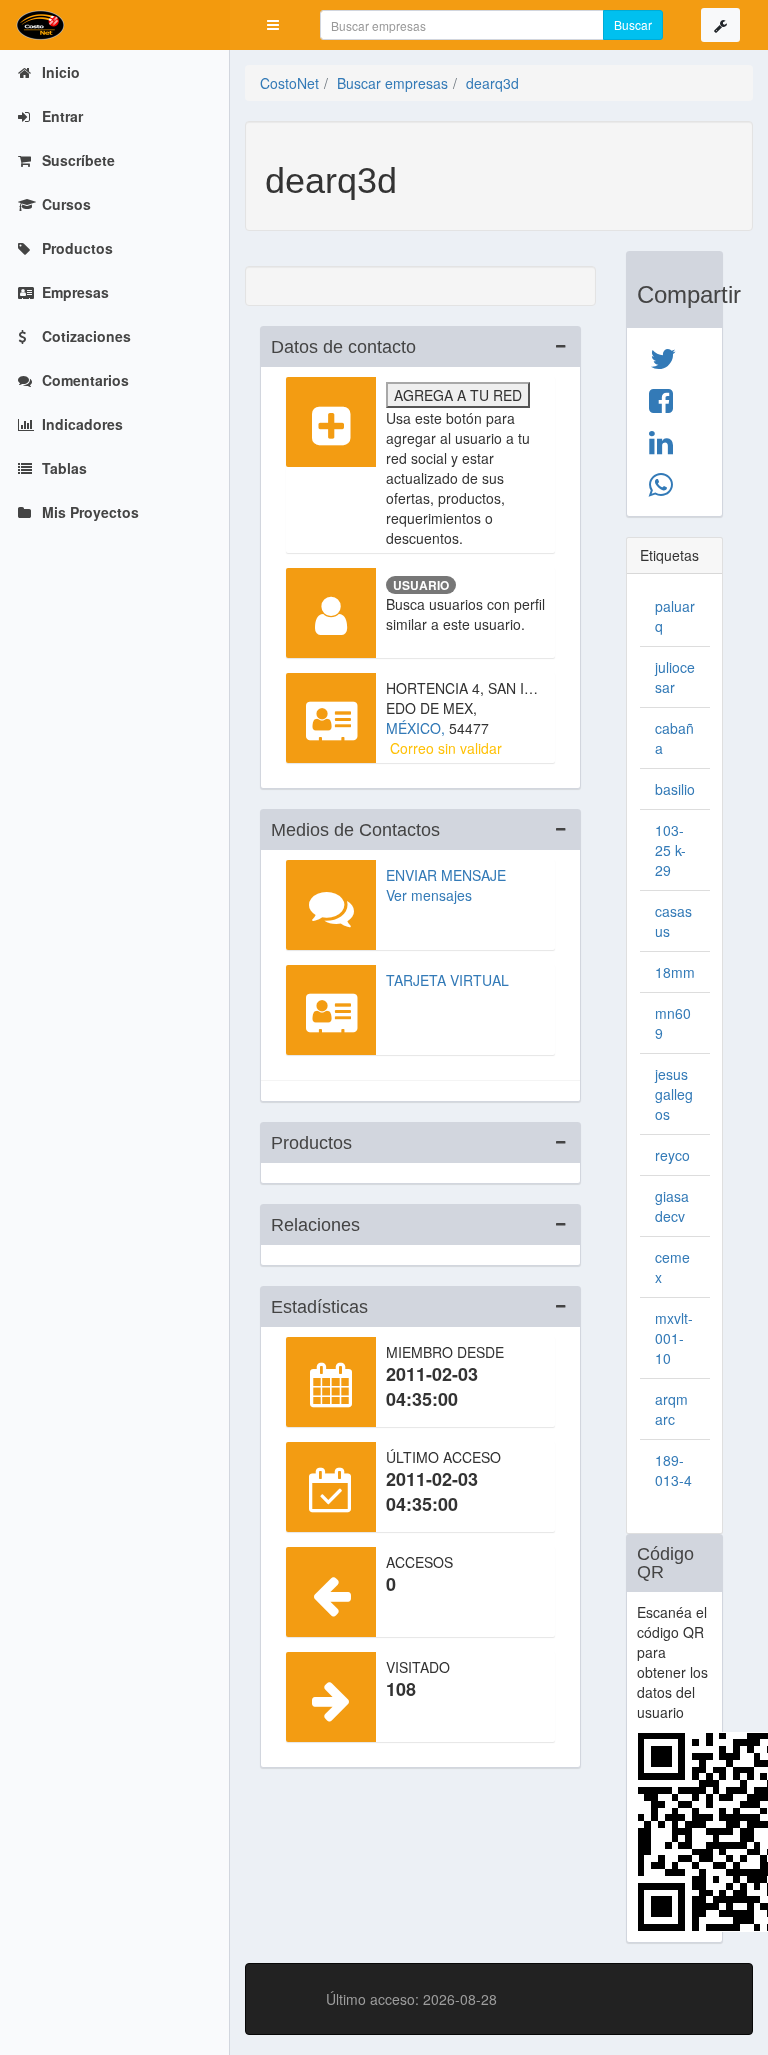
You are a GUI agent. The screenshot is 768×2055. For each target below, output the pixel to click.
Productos (75, 248)
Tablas (62, 468)
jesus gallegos (674, 1094)
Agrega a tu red (458, 395)
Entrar (60, 116)
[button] (273, 25)
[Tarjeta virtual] (331, 1010)
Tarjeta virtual (447, 980)
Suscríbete (76, 160)
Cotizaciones (84, 336)
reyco (672, 1155)
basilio (675, 789)
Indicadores (80, 424)
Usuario (421, 585)
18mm (675, 972)
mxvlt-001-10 (674, 1338)
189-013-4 (673, 1470)
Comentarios (83, 380)
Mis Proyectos (88, 512)
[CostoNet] (115, 25)
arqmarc (671, 1409)
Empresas (73, 292)
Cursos (64, 204)
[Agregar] (331, 422)
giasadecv (672, 1206)
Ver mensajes (429, 895)
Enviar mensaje (446, 875)
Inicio (59, 72)
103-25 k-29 (670, 850)
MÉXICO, (417, 728)
